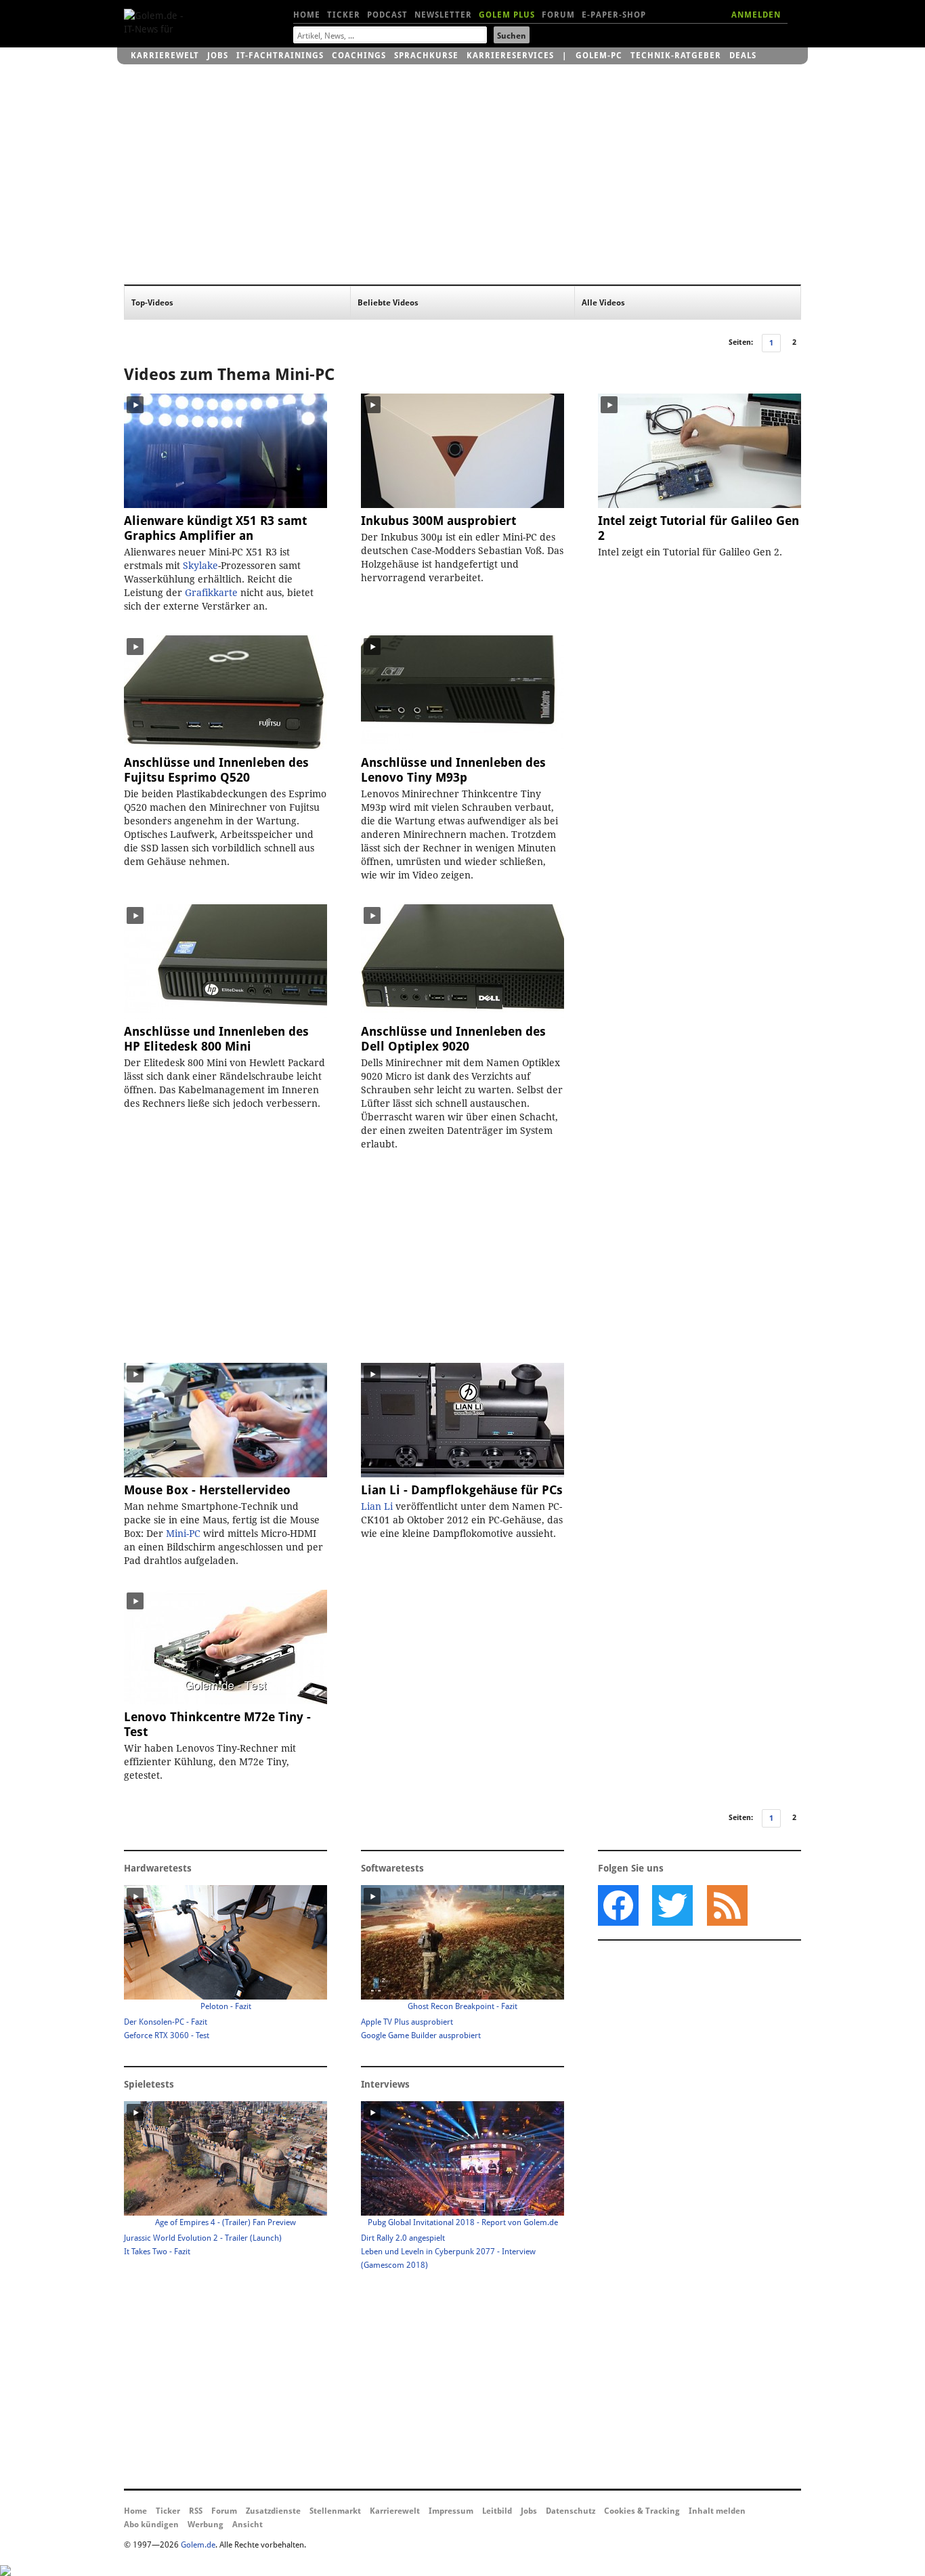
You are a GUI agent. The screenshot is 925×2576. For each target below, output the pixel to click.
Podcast (387, 15)
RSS (196, 2511)
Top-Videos (152, 303)
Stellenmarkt (335, 2511)
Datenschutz (571, 2511)
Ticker (344, 15)
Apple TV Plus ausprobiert (407, 2022)
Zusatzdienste (273, 2511)
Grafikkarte (211, 593)
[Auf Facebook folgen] (618, 1905)
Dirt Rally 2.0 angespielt (403, 2238)
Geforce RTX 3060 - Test (167, 2035)
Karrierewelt (165, 56)
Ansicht (248, 2525)
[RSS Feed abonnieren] (727, 1905)
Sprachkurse (426, 56)
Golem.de (198, 2545)
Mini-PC (305, 375)
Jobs (218, 56)
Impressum (451, 2511)
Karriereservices (510, 56)
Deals (743, 56)
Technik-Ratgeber (676, 56)
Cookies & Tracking (642, 2511)
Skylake (200, 566)
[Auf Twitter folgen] (672, 1905)
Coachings (359, 56)
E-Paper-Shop (614, 15)
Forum (558, 15)
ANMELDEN (756, 15)
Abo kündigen (151, 2525)
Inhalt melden (717, 2511)
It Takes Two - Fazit (157, 2252)
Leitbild (497, 2511)
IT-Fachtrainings (280, 56)
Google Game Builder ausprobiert (421, 2035)
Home (307, 15)
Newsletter (443, 15)
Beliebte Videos (388, 303)
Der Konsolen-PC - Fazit (166, 2022)
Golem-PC (599, 56)
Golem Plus (507, 15)
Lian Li (377, 1506)
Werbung (206, 2525)
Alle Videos (603, 303)
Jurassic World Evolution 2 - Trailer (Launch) (203, 2238)
